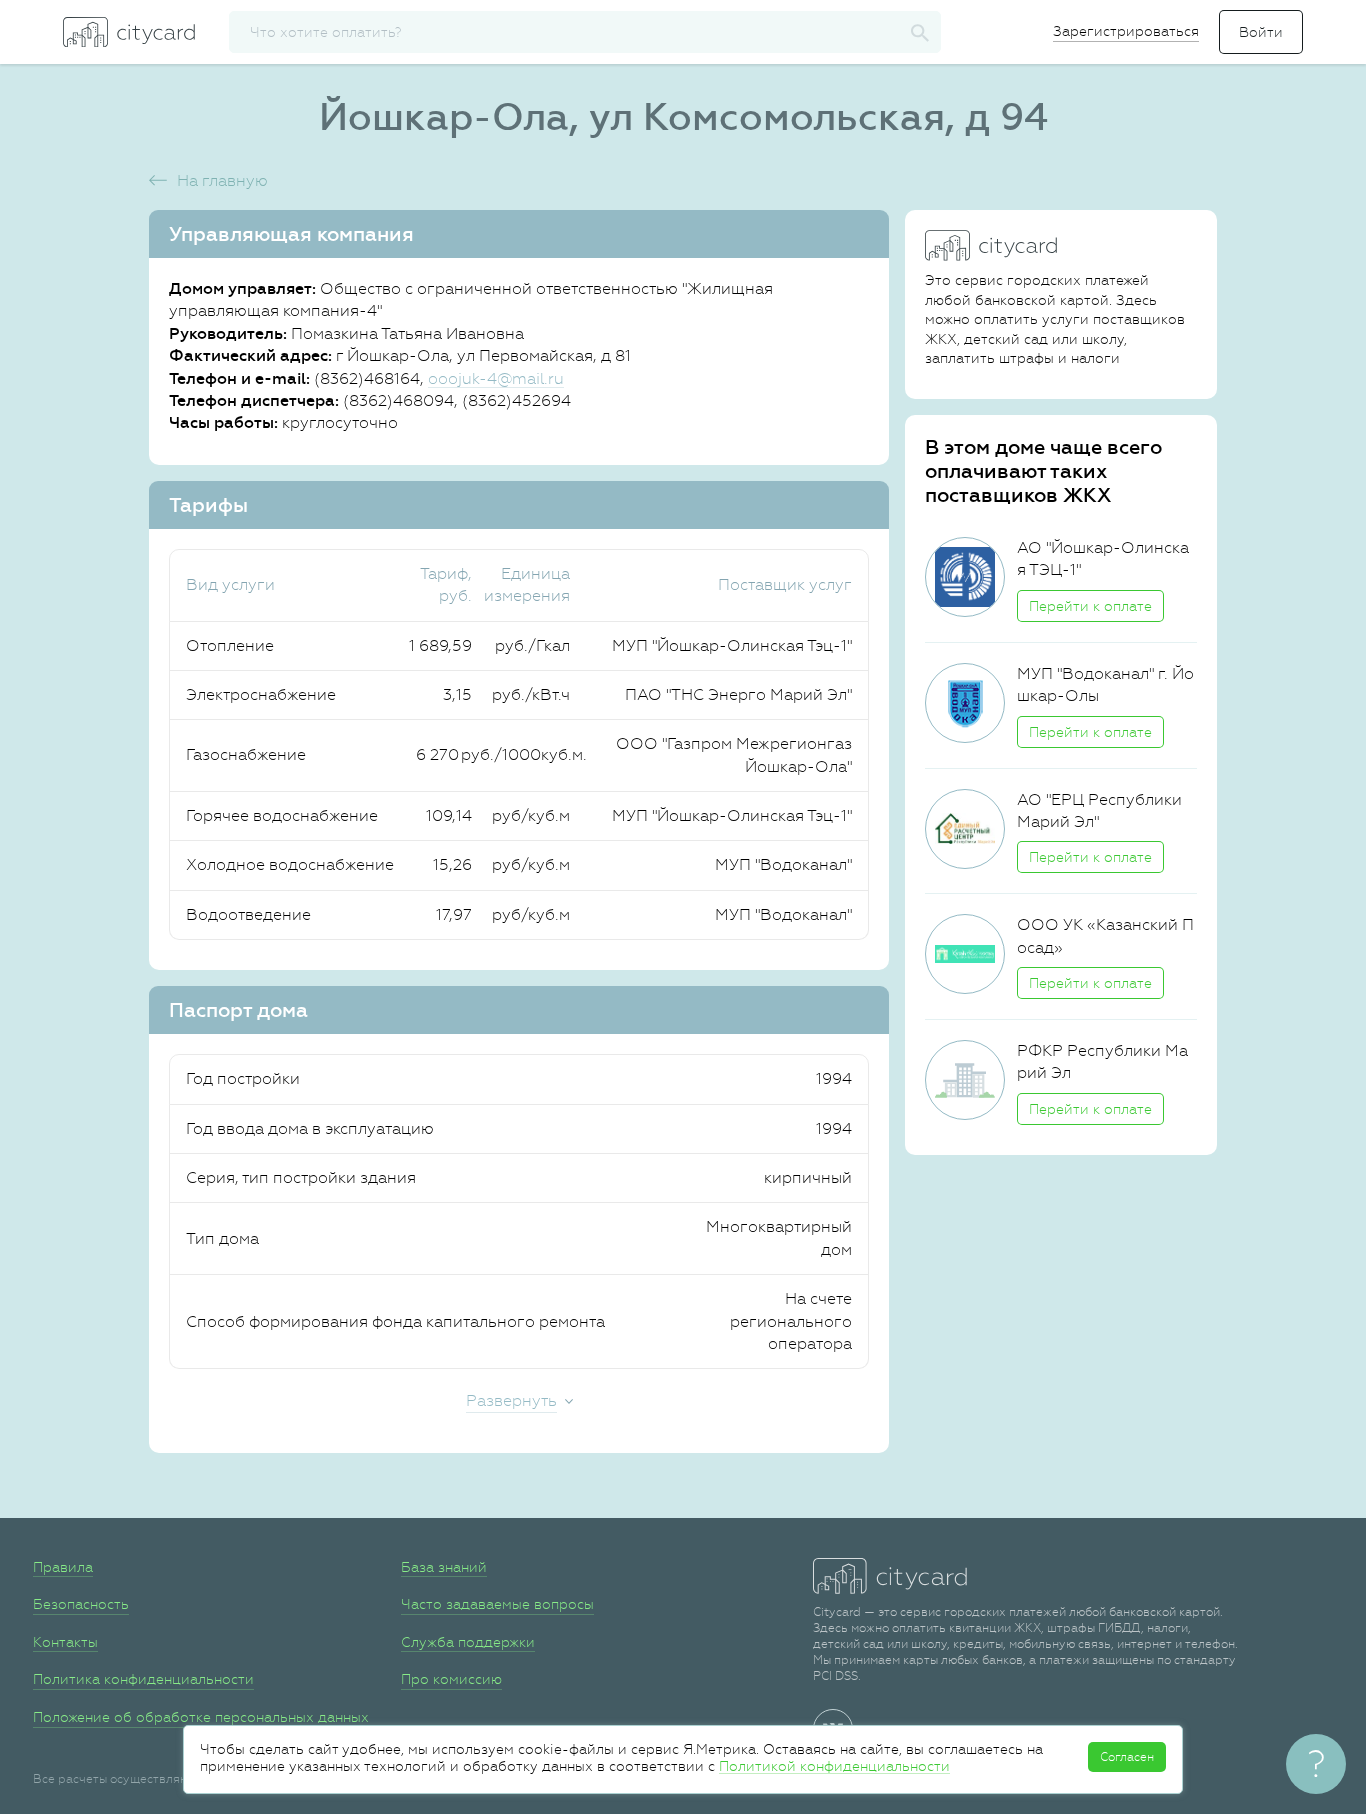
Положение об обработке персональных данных (201, 1717)
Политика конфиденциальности (143, 1679)
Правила (63, 1567)
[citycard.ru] (129, 32)
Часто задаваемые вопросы (497, 1604)
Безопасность (81, 1604)
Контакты (65, 1642)
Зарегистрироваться (1126, 31)
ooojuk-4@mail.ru (496, 378)
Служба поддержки (468, 1642)
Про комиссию (451, 1679)
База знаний (444, 1567)
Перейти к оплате (1090, 606)
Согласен (1127, 1757)
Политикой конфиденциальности (834, 1766)
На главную (222, 180)
